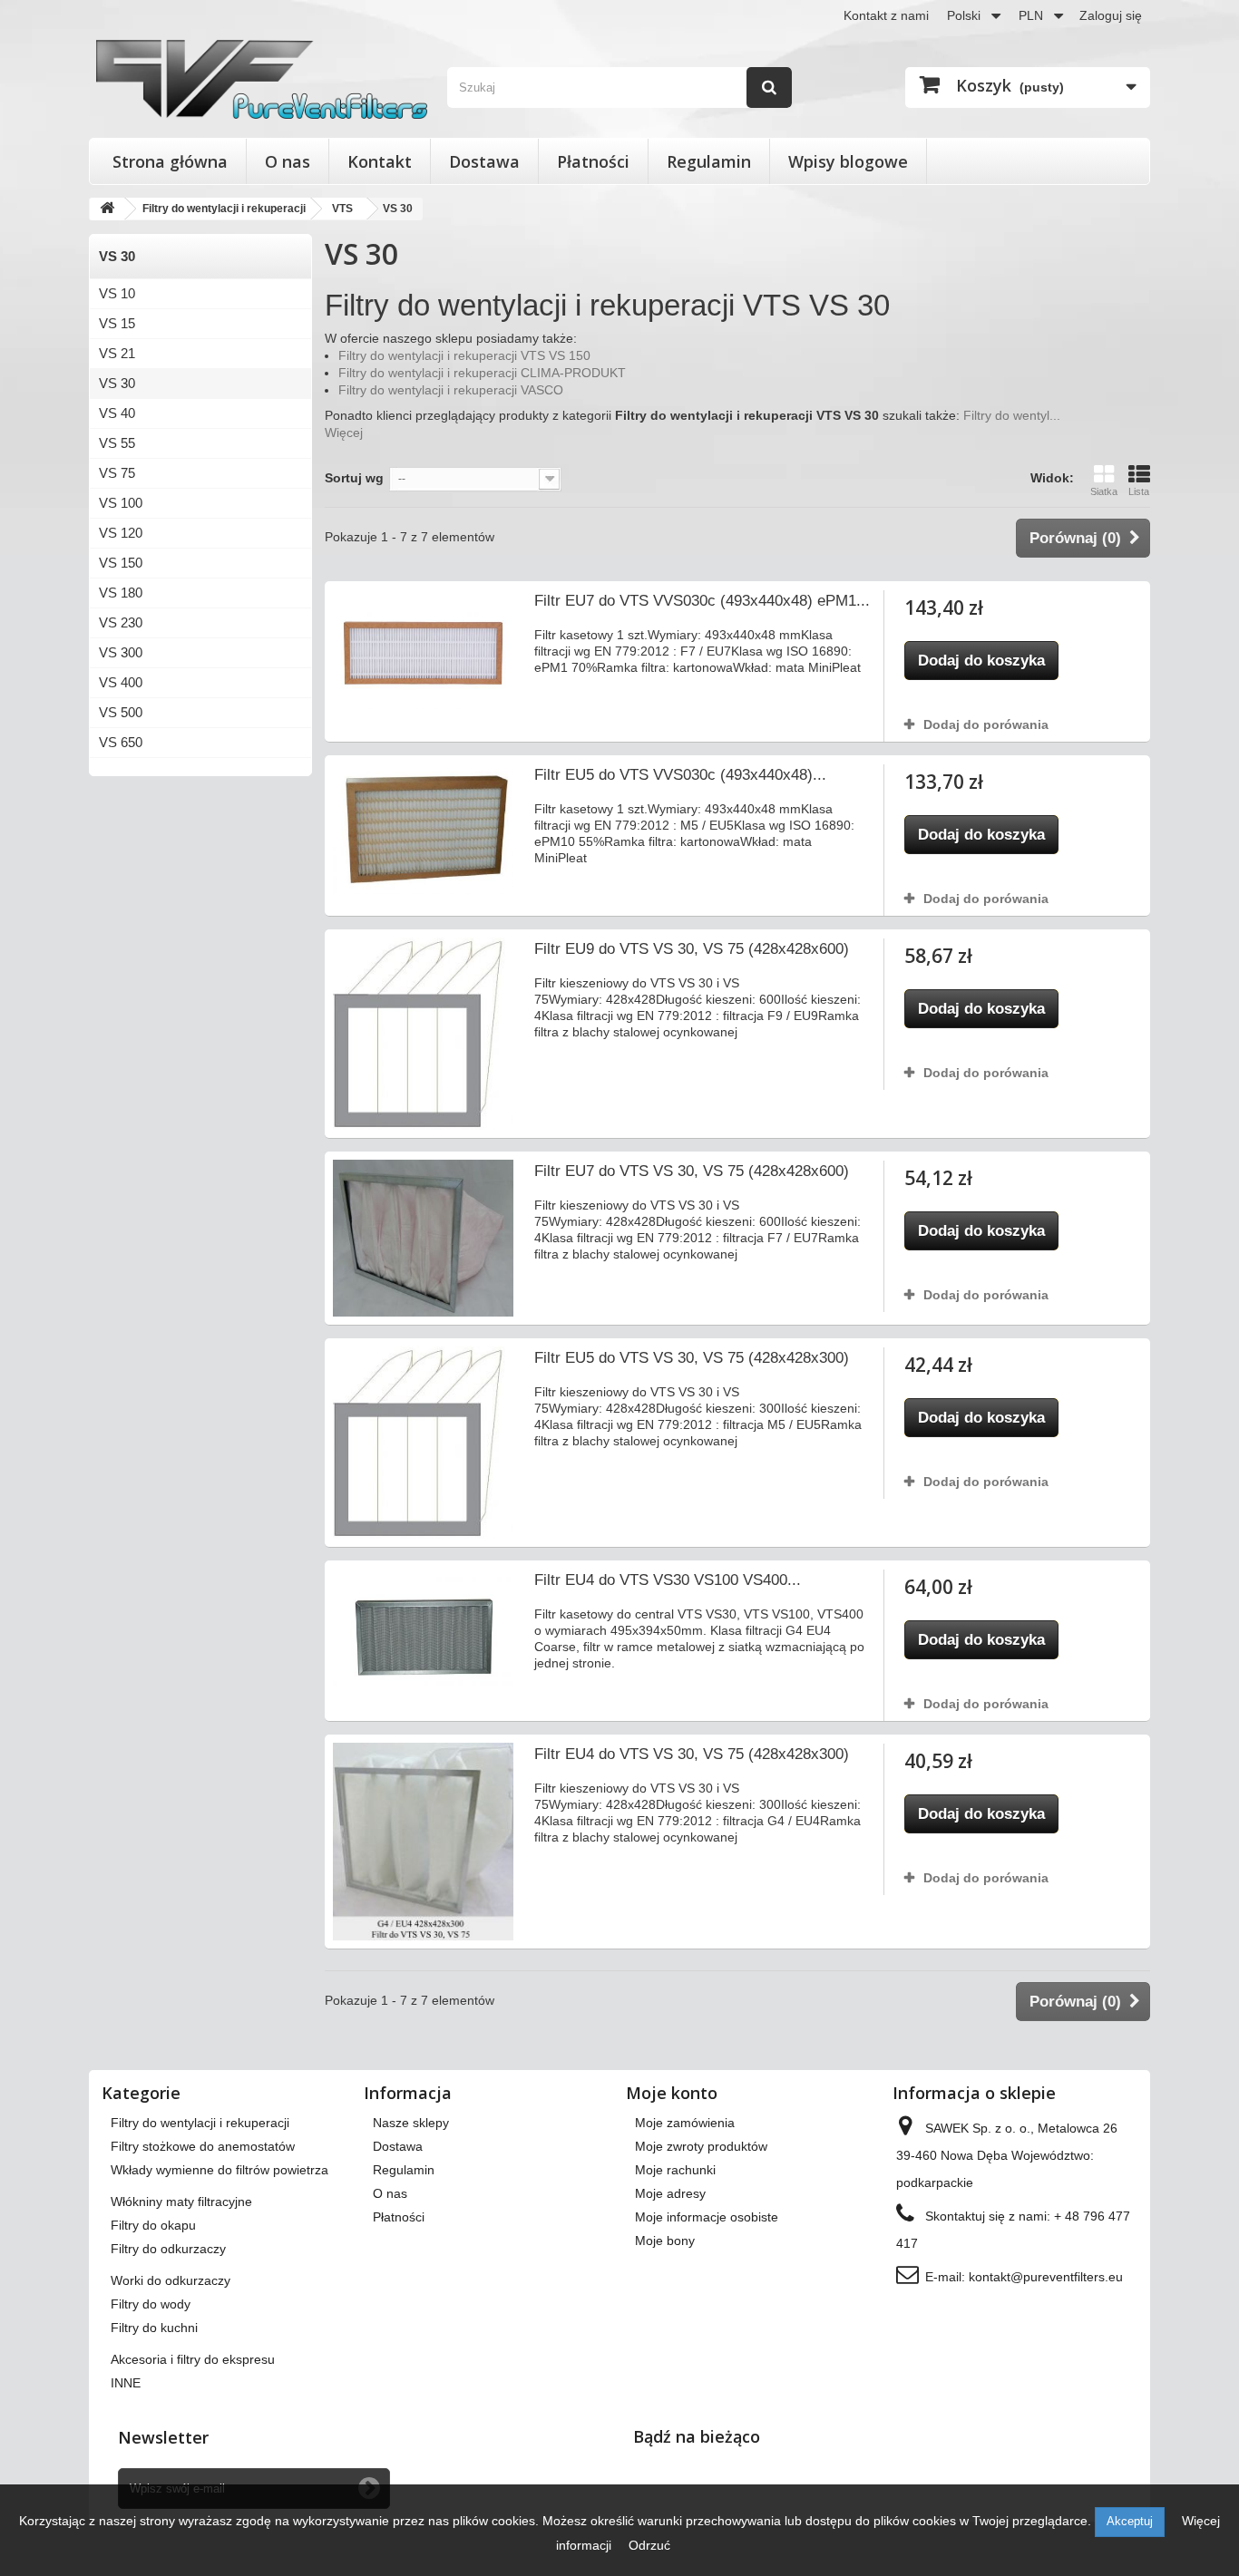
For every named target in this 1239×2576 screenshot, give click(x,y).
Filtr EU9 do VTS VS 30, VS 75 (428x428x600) (692, 949)
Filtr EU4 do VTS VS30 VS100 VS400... (668, 1580)
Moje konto (672, 2093)
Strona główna (170, 161)
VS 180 (121, 593)
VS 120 (121, 533)
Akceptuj (1130, 2521)
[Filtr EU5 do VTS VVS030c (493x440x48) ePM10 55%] (423, 829)
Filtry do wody (151, 2304)
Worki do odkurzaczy (171, 2280)
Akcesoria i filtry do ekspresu (193, 2359)
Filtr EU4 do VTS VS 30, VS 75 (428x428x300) (692, 1754)
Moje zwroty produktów (701, 2146)
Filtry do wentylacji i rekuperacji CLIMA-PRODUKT (482, 373)
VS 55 (117, 443)
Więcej (344, 433)
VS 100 (121, 503)
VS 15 (117, 323)
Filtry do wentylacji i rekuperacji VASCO (451, 390)
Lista (1139, 491)
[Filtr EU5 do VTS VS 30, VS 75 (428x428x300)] (423, 1443)
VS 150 (121, 563)
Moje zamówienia (685, 2123)
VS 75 (117, 473)
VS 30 (117, 383)
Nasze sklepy (411, 2123)
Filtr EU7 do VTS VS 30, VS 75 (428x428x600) (692, 1171)
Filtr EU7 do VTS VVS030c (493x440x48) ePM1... (702, 601)
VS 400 (121, 682)
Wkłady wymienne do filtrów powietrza (220, 2170)
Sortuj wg (354, 478)
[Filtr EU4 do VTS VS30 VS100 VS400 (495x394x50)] (423, 1636)
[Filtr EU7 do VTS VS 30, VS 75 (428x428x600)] (423, 1239)
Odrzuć (649, 2545)
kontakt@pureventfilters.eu (1046, 2277)
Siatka (1104, 491)
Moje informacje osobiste (707, 2217)
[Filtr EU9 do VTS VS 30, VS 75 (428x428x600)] (423, 1034)
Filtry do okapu (153, 2225)
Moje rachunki (675, 2170)
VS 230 (121, 622)
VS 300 (121, 652)
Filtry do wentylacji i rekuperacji (200, 2123)
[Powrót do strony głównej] (107, 209)
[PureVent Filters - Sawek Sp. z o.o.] (262, 79)
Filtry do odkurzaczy (168, 2249)
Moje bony (665, 2241)
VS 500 (121, 712)
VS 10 (117, 293)
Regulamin (709, 161)
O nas (288, 161)
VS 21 (117, 353)
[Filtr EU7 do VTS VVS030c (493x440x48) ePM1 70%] (423, 649)
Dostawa (484, 161)
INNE (126, 2383)
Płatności (593, 161)
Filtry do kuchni (154, 2328)
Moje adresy (670, 2193)
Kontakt (380, 161)
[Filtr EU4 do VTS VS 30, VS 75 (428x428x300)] (423, 1842)
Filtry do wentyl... (1012, 415)
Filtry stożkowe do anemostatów (203, 2146)
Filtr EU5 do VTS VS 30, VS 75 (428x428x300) (692, 1358)
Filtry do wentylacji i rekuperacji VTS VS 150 (464, 355)
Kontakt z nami (886, 15)
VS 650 (121, 742)
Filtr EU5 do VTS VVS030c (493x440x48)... (680, 775)
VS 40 (117, 413)
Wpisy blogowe (848, 161)
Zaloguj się (1111, 15)
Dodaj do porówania (986, 724)
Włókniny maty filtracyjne (181, 2202)
